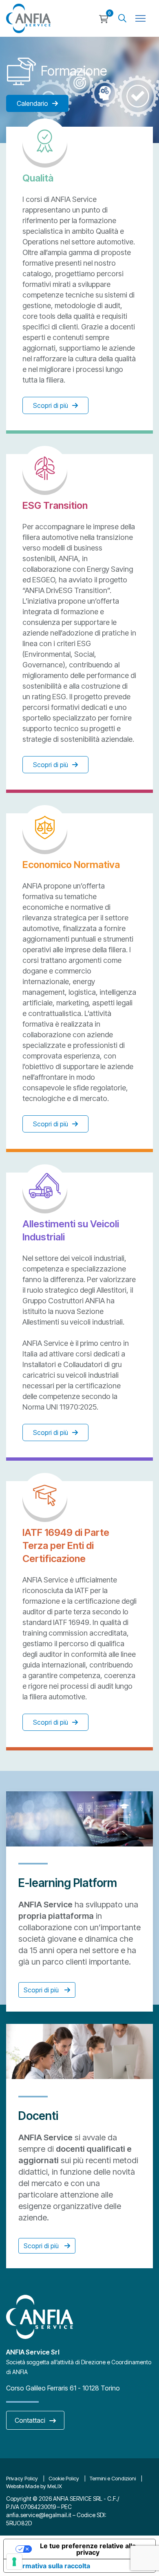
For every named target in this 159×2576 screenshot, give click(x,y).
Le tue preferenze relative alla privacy (88, 2549)
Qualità (38, 178)
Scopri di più (42, 1990)
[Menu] (140, 18)
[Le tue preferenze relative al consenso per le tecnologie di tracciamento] (14, 2562)
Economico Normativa (71, 865)
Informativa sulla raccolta (50, 2566)
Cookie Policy (64, 2478)
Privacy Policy (22, 2478)
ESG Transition (55, 505)
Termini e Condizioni (113, 2478)
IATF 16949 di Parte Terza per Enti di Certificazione (66, 1545)
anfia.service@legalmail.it (39, 2515)
